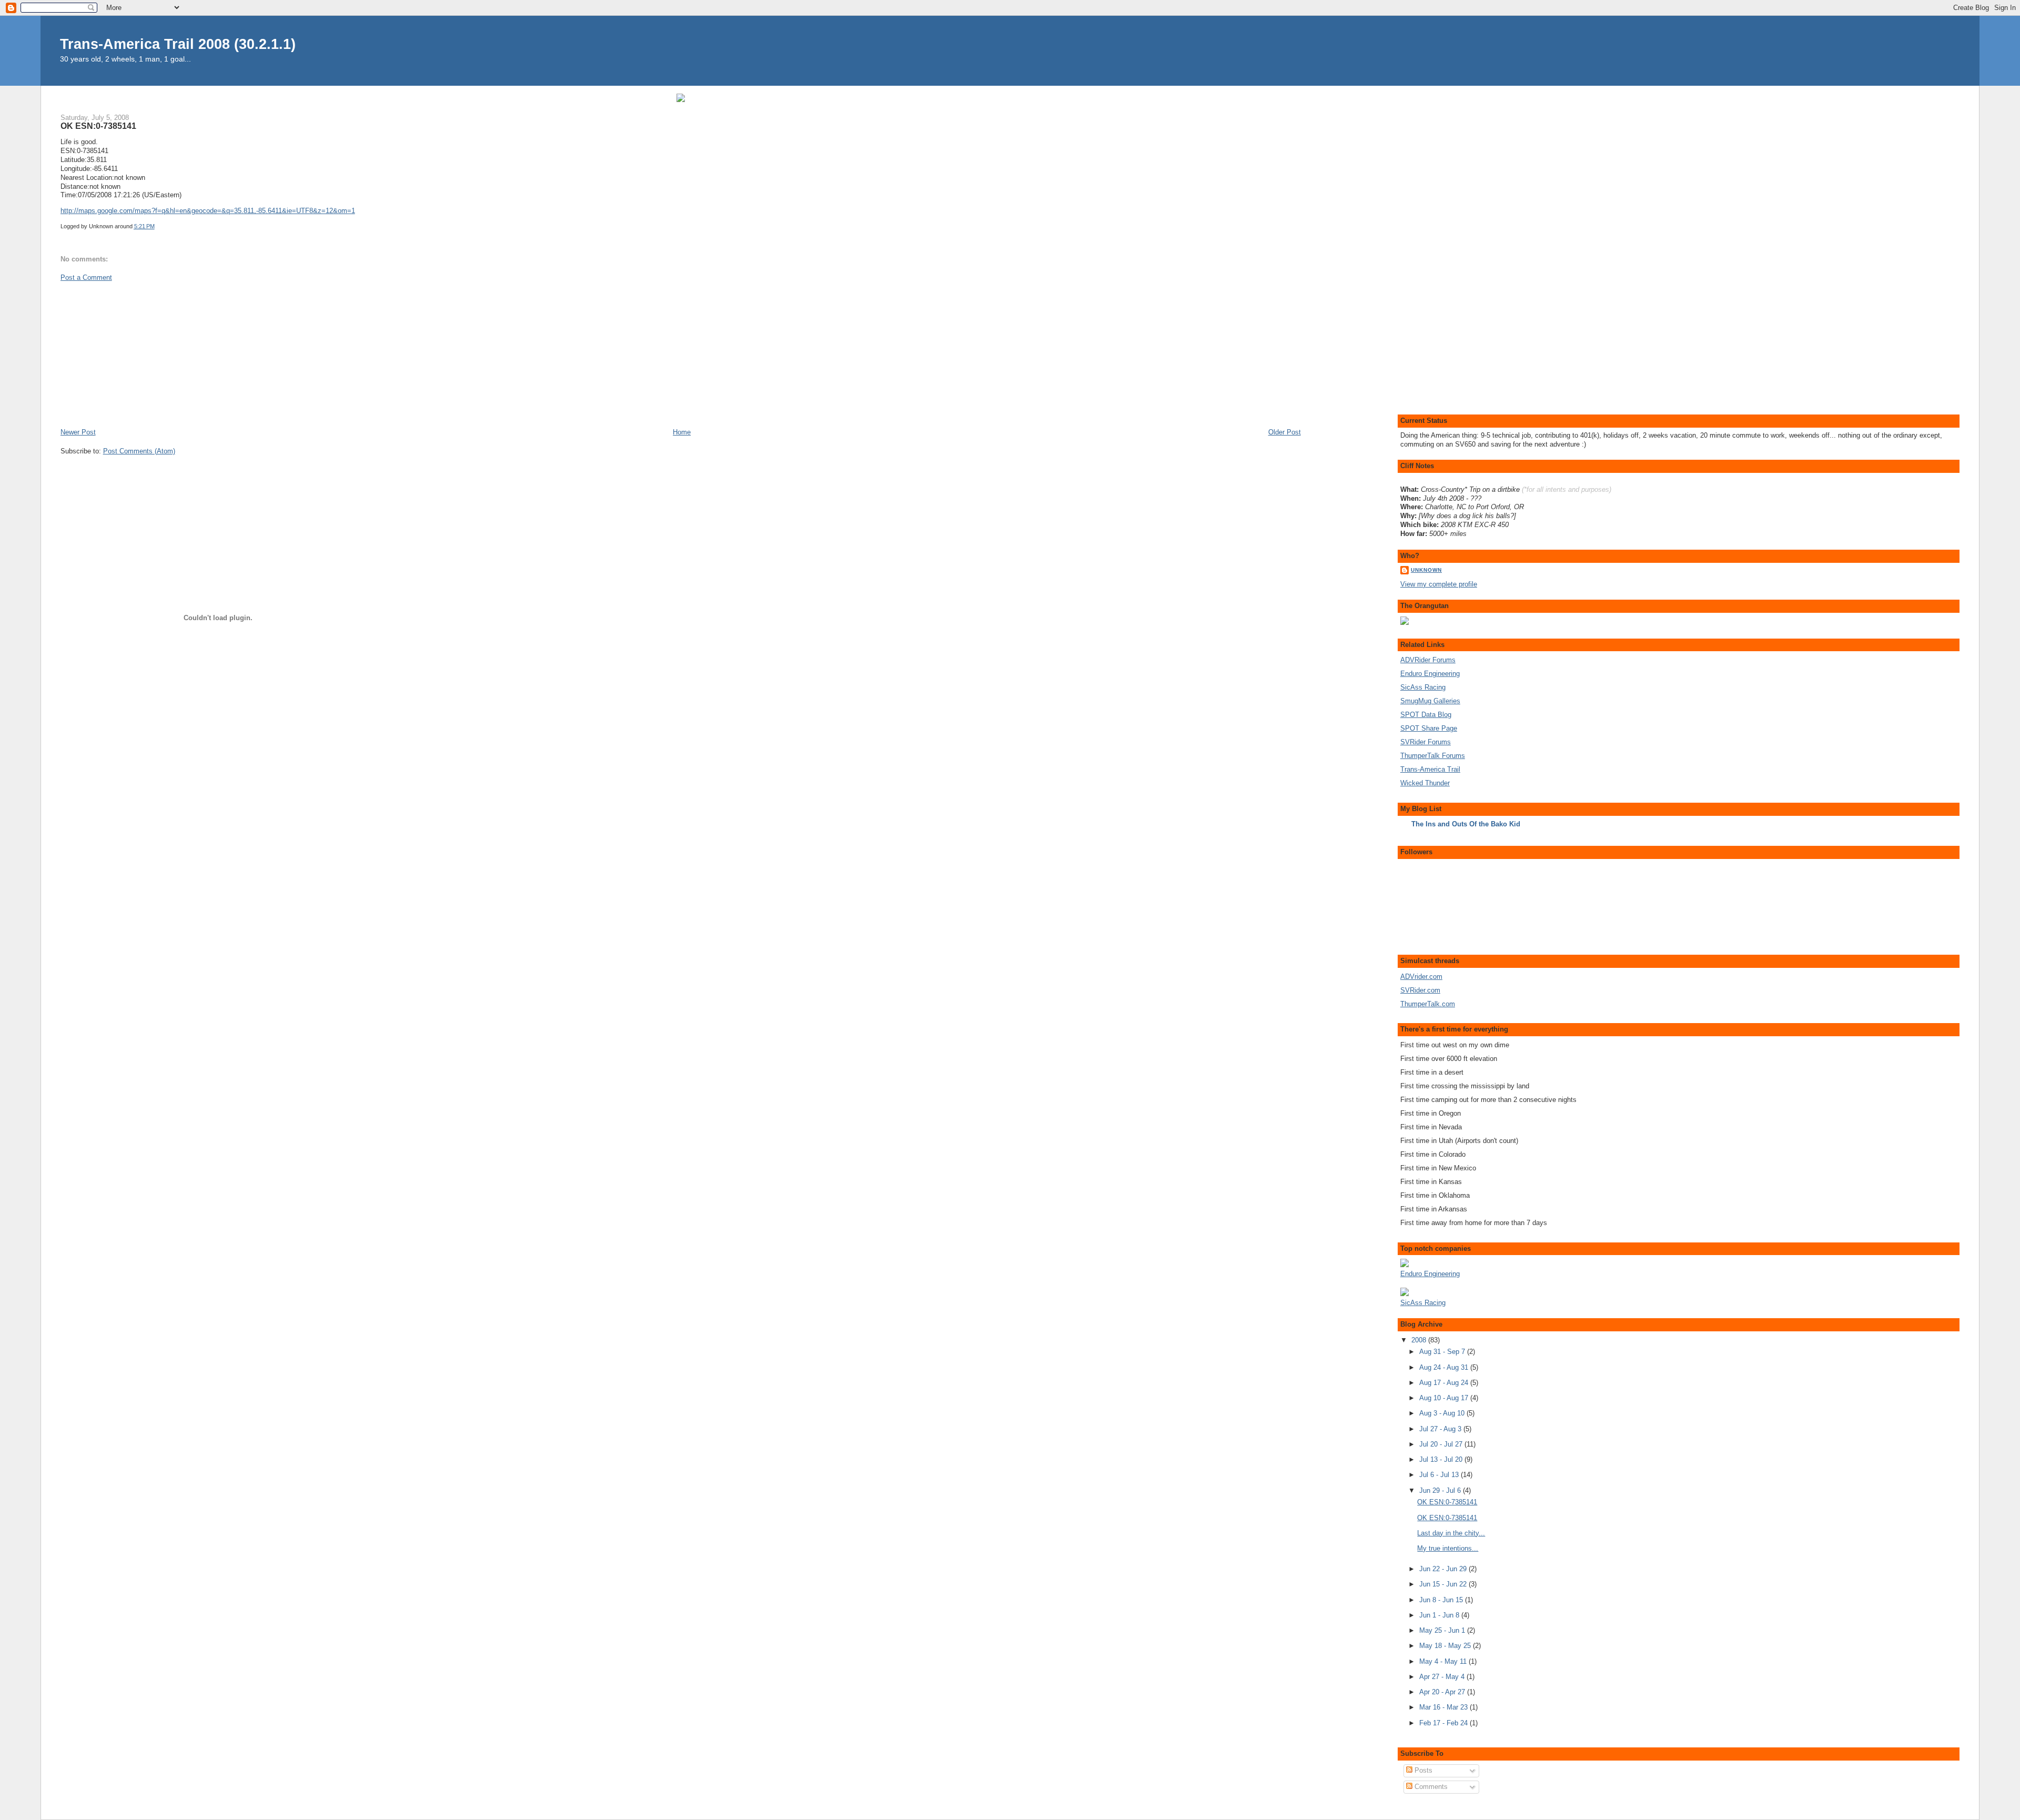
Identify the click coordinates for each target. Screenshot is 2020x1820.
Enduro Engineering (1430, 674)
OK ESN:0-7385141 (98, 126)
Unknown (1426, 570)
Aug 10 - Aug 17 (1445, 1398)
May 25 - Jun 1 (1443, 1630)
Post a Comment (86, 277)
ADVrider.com (1421, 977)
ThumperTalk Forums (1433, 756)
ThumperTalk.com (1428, 1004)
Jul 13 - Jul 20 (1442, 1459)
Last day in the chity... (1451, 1533)
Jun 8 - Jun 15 (1442, 1600)
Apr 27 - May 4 (1443, 1677)
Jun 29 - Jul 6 (1441, 1490)
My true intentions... (1448, 1548)
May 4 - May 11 (1444, 1661)
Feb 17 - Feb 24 (1445, 1723)
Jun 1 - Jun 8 (1440, 1615)
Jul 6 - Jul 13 (1440, 1475)
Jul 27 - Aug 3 (1441, 1429)
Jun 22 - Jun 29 (1444, 1569)
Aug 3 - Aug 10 (1443, 1413)
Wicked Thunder (1425, 783)
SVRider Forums (1426, 742)
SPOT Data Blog (1426, 715)
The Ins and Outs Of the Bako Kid (1466, 824)
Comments (1430, 1787)
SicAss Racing (1423, 687)
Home (682, 432)
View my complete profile (1439, 584)
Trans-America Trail (1430, 769)
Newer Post (78, 432)
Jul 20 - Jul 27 (1442, 1444)
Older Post (1285, 432)
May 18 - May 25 (1446, 1646)
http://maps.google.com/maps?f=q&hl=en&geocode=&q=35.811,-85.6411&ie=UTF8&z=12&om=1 (208, 211)
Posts (1422, 1770)
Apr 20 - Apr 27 (1443, 1692)
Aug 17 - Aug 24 (1445, 1383)
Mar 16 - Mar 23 (1445, 1707)
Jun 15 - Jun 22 (1444, 1584)
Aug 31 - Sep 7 (1443, 1352)
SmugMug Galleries (1430, 701)
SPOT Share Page (1429, 728)
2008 (1420, 1340)
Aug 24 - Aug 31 (1445, 1367)
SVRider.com (1420, 990)
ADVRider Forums (1428, 660)
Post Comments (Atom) (139, 451)
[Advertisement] (139, 354)
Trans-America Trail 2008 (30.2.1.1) (178, 44)
